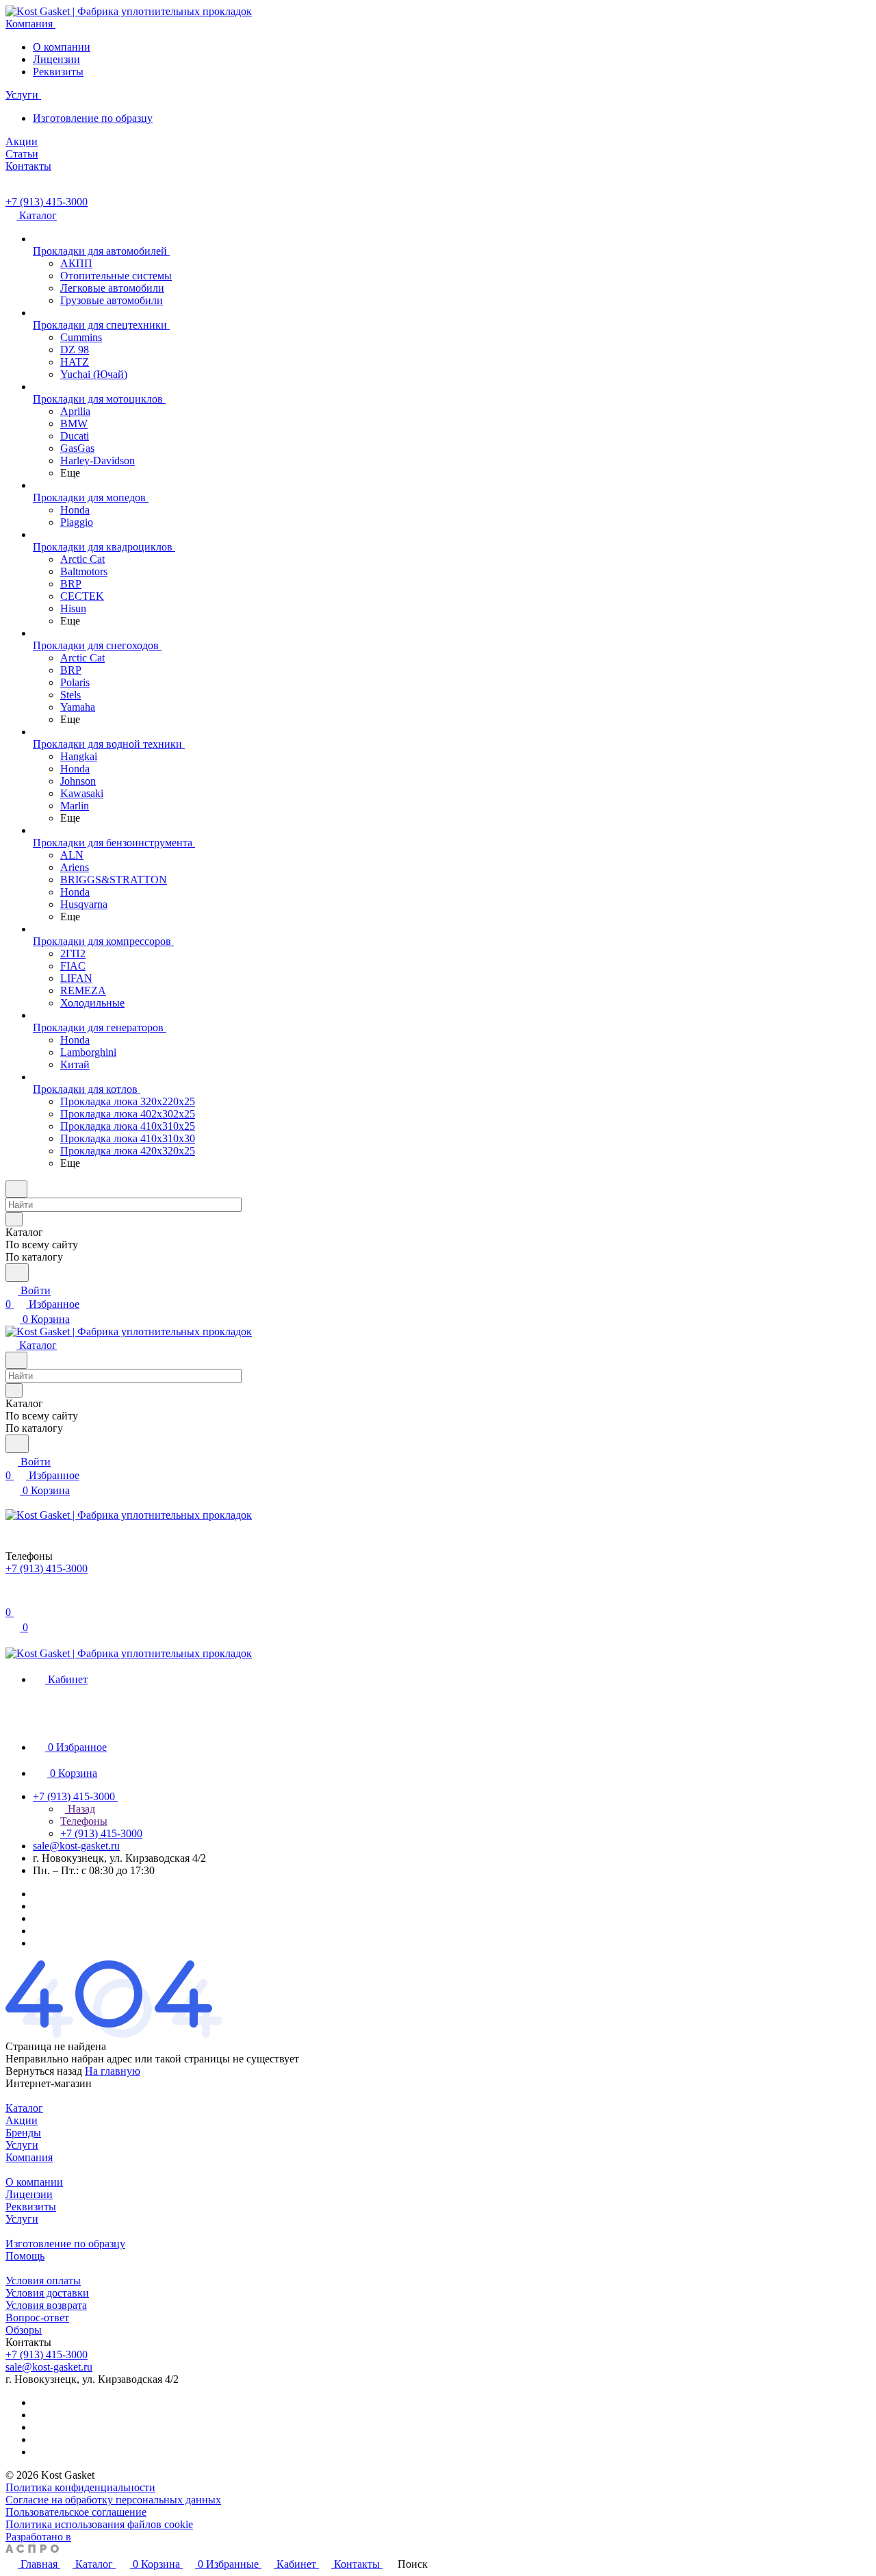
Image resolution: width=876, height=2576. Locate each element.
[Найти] (17, 1273)
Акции (22, 2120)
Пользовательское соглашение (76, 2512)
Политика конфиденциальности (80, 2487)
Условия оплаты (43, 2281)
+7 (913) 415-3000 (47, 202)
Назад (80, 1809)
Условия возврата (46, 2305)
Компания (29, 2157)
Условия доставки (47, 2293)
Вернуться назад (44, 2071)
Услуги (22, 2145)
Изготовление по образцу (93, 118)
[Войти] (12, 1599)
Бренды (23, 2133)
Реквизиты (58, 72)
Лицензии (56, 59)
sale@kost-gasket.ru (76, 1846)
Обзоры (24, 2330)
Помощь (25, 2256)
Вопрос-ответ (37, 2318)
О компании (62, 47)
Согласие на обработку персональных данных (113, 2500)
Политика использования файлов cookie (99, 2524)
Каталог (24, 2108)
